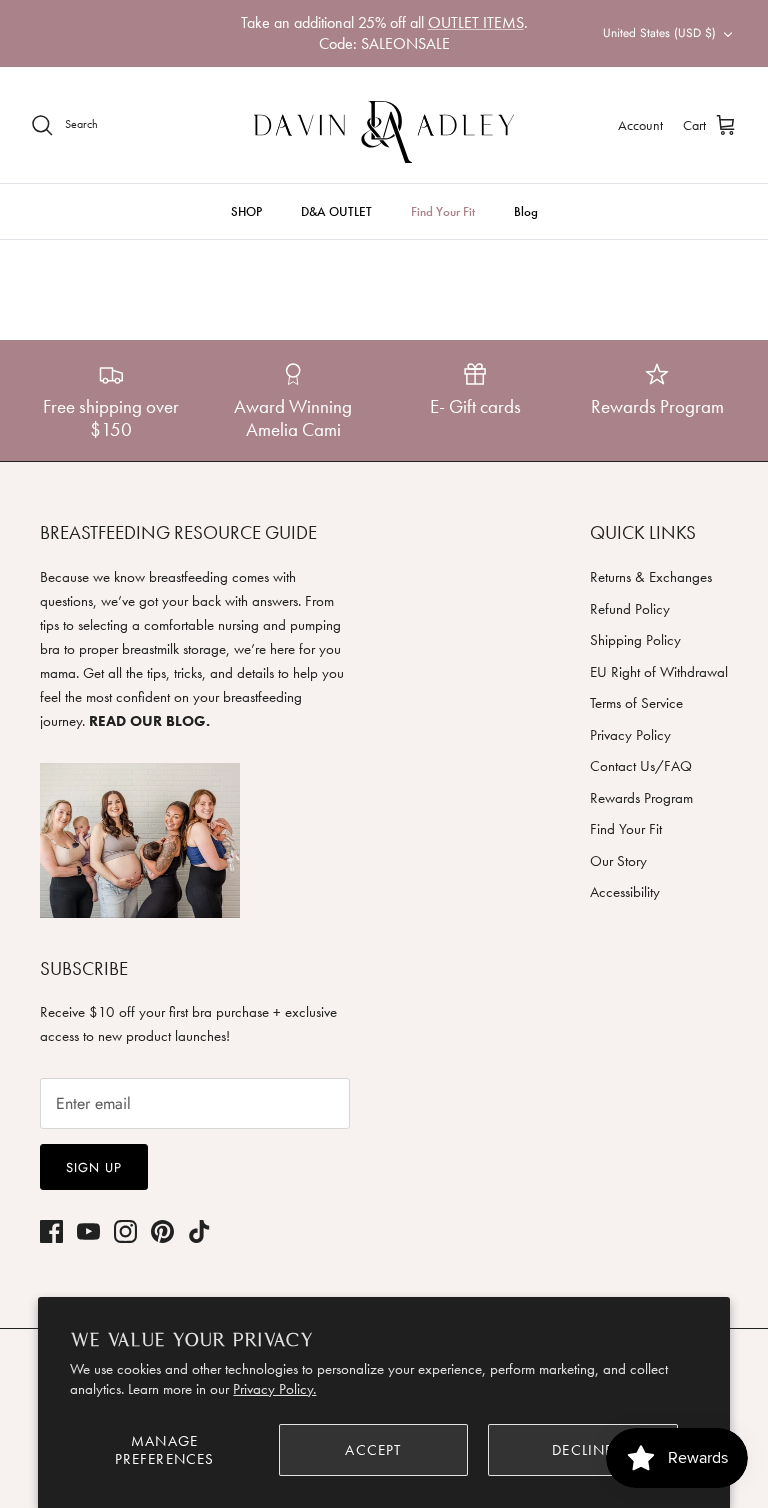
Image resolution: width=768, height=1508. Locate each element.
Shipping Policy (635, 640)
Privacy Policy (630, 735)
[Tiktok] (199, 1231)
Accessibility (625, 892)
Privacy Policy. (274, 1389)
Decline (582, 1450)
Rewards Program (641, 798)
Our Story (618, 861)
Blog (526, 211)
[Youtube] (88, 1231)
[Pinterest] (162, 1231)
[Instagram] (125, 1231)
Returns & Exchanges (651, 577)
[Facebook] (51, 1231)
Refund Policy (630, 609)
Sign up (94, 1167)
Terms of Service (636, 703)
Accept (373, 1450)
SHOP (246, 211)
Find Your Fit (443, 211)
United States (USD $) (659, 33)
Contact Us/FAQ (641, 766)
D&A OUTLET (336, 211)
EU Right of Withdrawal (659, 672)
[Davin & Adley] (384, 125)
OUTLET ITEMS (476, 22)
